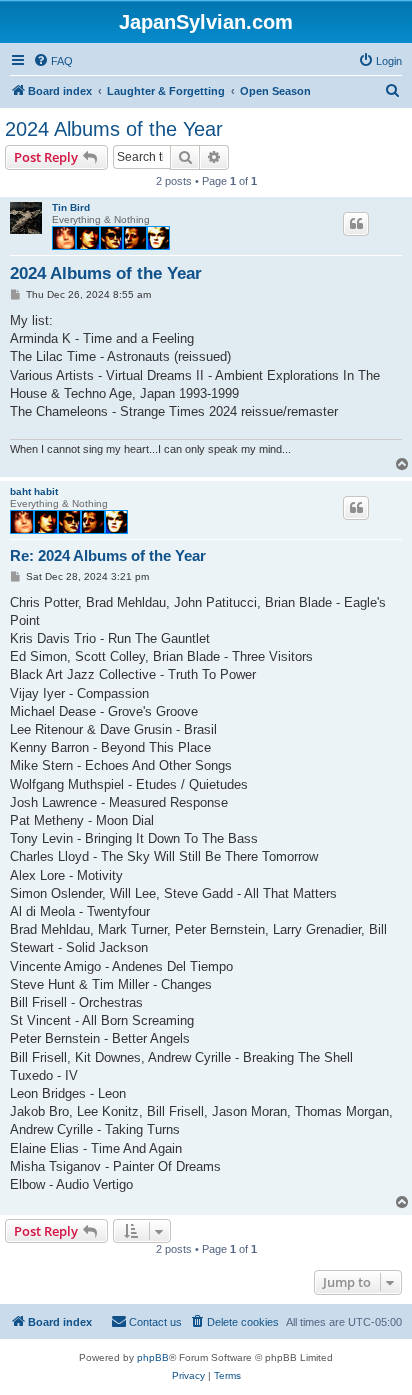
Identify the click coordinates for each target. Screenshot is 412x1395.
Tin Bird (71, 207)
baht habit (34, 491)
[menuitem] (53, 61)
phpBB (153, 1357)
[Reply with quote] (356, 224)
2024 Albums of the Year (114, 129)
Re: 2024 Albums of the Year (108, 555)
